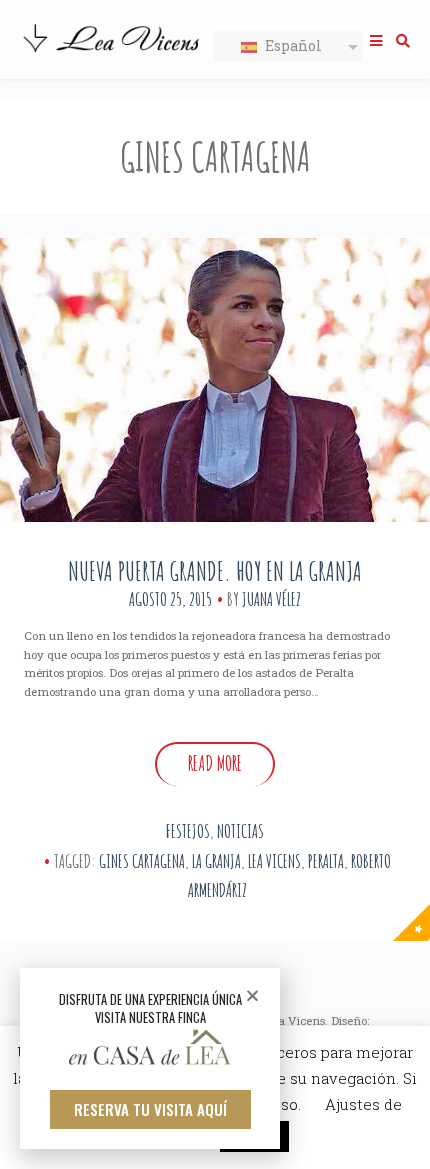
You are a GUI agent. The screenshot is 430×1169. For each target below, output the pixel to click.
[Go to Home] (113, 54)
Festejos (188, 831)
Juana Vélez (271, 599)
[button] (150, 1109)
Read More (215, 763)
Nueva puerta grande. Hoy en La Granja (215, 571)
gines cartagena (142, 861)
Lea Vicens (274, 861)
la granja (216, 861)
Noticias (240, 831)
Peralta (326, 861)
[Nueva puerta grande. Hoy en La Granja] (215, 380)
